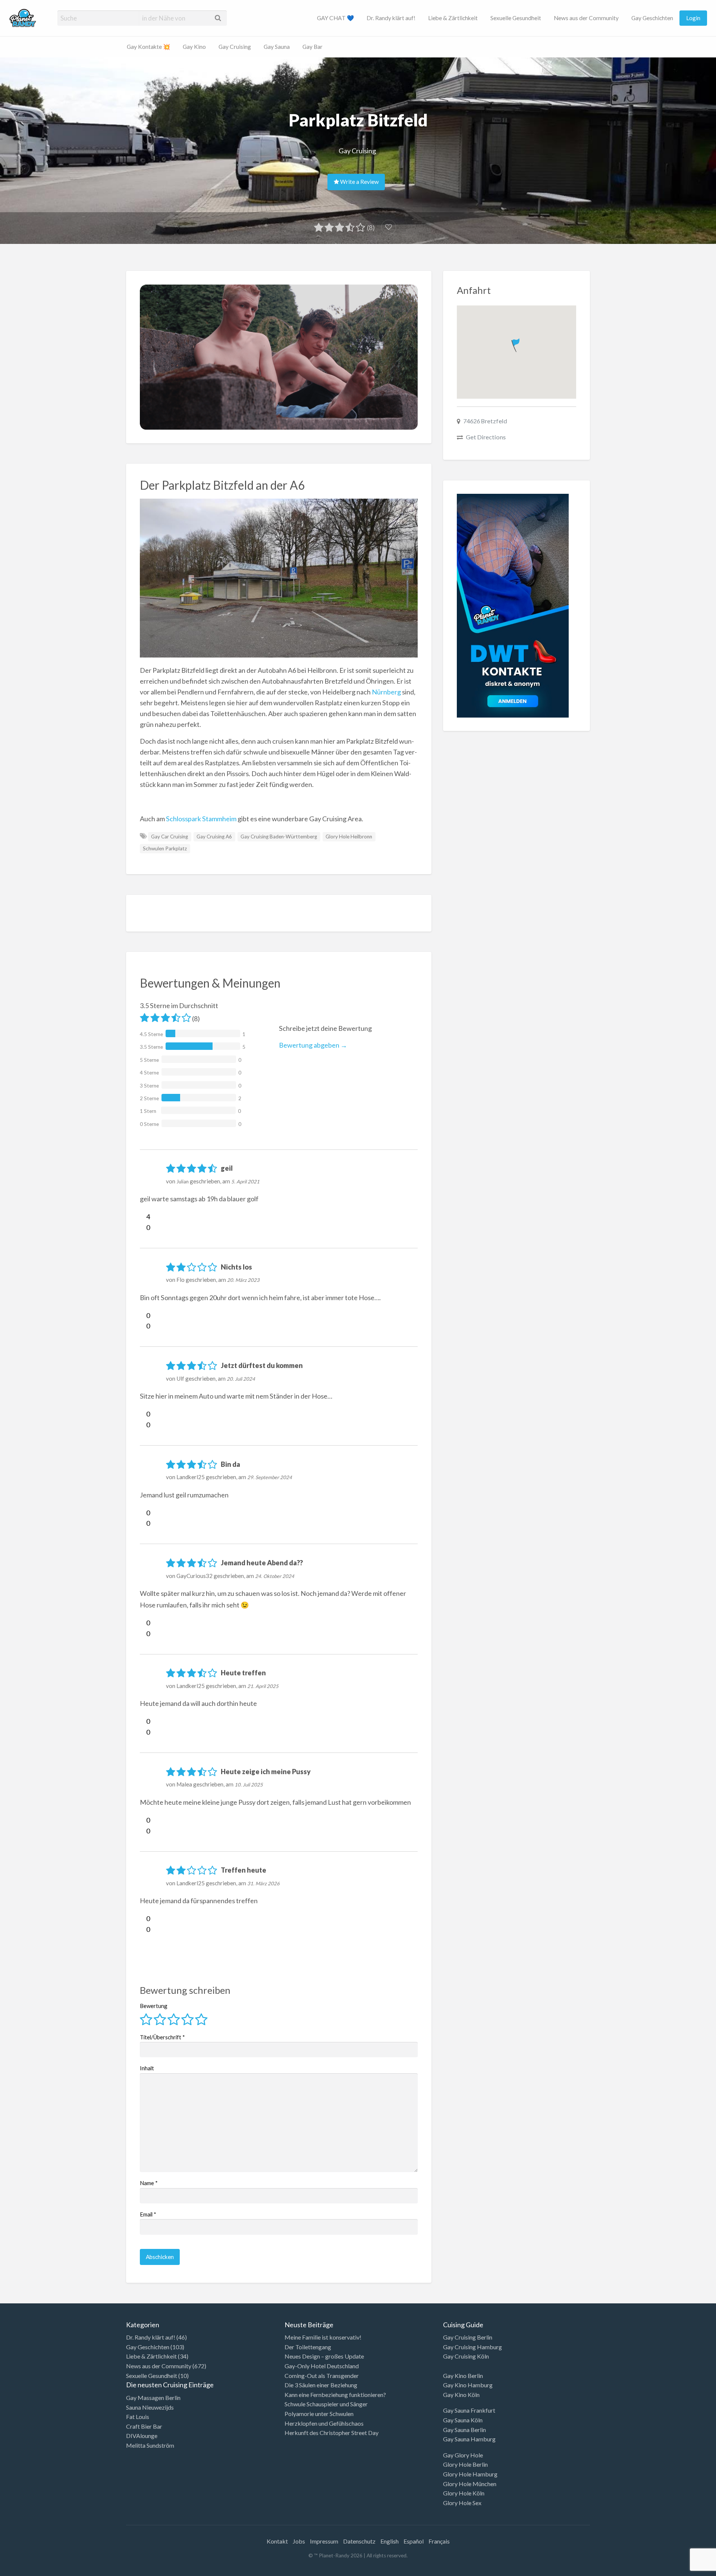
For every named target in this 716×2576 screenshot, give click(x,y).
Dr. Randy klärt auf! (391, 18)
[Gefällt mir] (143, 1217)
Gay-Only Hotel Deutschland (322, 2366)
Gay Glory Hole (463, 2455)
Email (148, 2214)
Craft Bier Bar (144, 2426)
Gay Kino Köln (461, 2395)
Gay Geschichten (652, 18)
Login (693, 18)
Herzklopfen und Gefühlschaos (324, 2423)
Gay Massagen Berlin (153, 2398)
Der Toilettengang (308, 2347)
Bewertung (154, 2006)
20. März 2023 (243, 1280)
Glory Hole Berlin (465, 2464)
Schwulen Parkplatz (165, 848)
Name (149, 2183)
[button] (516, 344)
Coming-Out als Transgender (322, 2376)
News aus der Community (586, 18)
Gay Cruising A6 (214, 837)
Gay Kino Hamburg (468, 2385)
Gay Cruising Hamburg (472, 2347)
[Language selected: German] (685, 2569)
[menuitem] (335, 18)
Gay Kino (194, 47)
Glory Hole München (470, 2484)
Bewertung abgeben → (313, 1045)
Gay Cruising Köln (466, 2356)
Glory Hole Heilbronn (349, 837)
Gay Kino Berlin (463, 2376)
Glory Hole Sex (462, 2503)
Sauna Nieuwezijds (150, 2407)
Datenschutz (359, 2541)
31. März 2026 (263, 1883)
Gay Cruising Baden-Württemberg (279, 837)
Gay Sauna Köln (463, 2420)
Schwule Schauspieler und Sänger (326, 2404)
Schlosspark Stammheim (201, 819)
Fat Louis (138, 2417)
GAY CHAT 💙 (335, 18)
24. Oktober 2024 (275, 1576)
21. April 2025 (263, 1686)
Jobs (299, 2541)
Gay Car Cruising (169, 837)
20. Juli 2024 (241, 1379)
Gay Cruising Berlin (468, 2337)
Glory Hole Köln (464, 2493)
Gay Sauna (277, 47)
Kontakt (277, 2541)
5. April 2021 (245, 1182)
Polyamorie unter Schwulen (319, 2414)
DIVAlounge (142, 2436)
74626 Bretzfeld (485, 421)
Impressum (324, 2541)
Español (414, 2541)
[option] (682, 2570)
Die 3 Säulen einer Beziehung (321, 2385)
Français (439, 2541)
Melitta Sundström (150, 2445)
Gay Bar (313, 47)
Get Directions (486, 437)
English (390, 2541)
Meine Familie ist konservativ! (323, 2337)
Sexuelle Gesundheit (516, 18)
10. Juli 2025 (249, 1785)
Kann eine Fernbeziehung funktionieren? (335, 2395)
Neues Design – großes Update (324, 2356)
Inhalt (147, 2068)
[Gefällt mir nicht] (143, 1227)
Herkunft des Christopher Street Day (332, 2433)
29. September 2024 (270, 1477)
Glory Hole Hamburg (470, 2474)
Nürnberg (386, 692)
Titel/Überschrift (162, 2037)
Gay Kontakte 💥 (148, 47)
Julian (183, 1182)
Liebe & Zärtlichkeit (453, 18)
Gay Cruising (235, 47)
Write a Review (359, 182)
